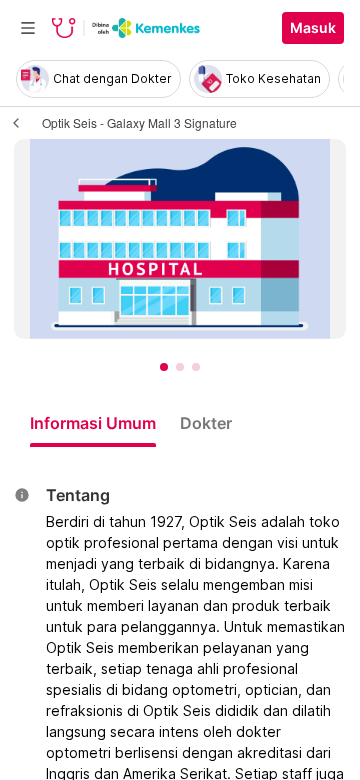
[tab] (93, 423)
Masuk (313, 28)
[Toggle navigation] (28, 28)
